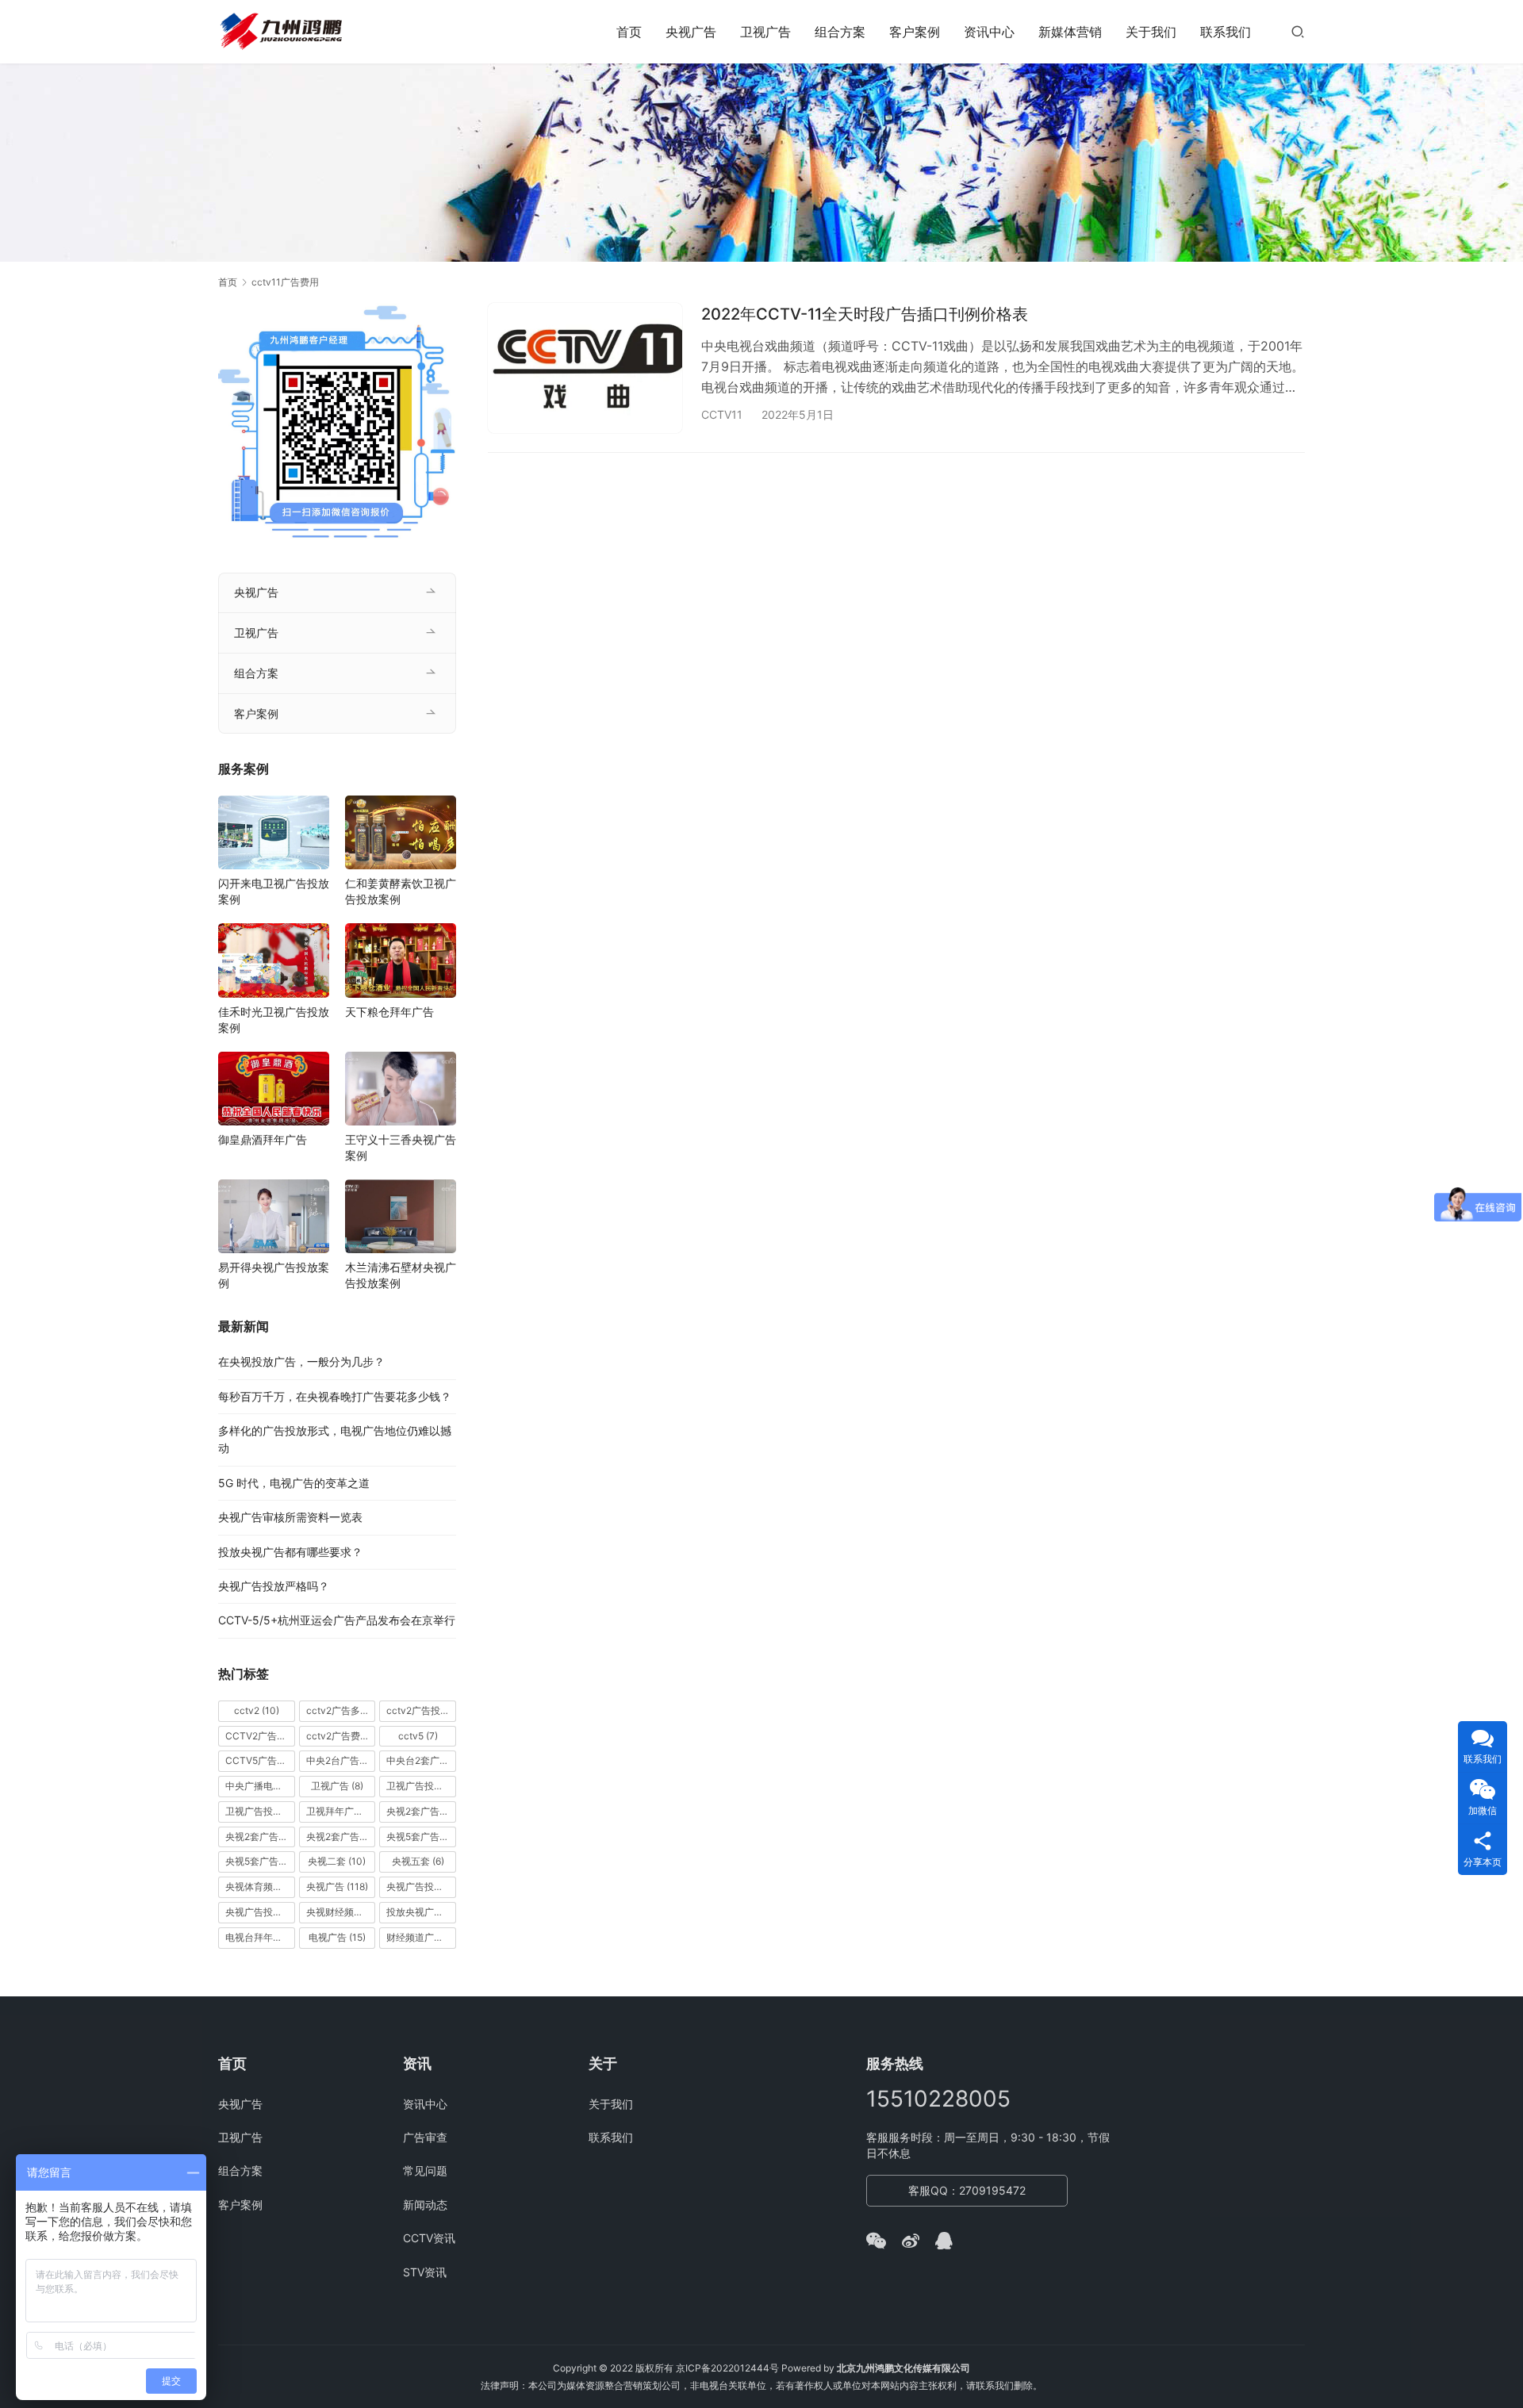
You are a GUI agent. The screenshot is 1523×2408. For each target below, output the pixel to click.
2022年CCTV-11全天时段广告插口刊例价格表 (865, 314)
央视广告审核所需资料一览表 (290, 1517)
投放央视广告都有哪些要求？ (290, 1552)
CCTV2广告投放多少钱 (260, 1736)
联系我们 (1226, 32)
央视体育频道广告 (260, 1887)
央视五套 (418, 1861)
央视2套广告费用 (341, 1837)
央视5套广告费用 (260, 1861)
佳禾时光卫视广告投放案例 (274, 1020)
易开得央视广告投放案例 (274, 1275)
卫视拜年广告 (341, 1811)
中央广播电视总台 (260, 1786)
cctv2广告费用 (341, 1736)
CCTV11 (722, 414)
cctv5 (418, 1736)
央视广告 (691, 32)
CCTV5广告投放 (260, 1760)
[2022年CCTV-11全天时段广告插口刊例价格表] (585, 368)
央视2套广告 (421, 1811)
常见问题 (425, 2170)
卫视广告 (765, 32)
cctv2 (257, 1710)
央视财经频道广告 (341, 1912)
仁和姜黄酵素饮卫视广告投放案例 (401, 891)
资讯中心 (989, 32)
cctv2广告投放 (421, 1710)
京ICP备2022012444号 (727, 2368)
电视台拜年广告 (260, 1937)
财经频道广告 (421, 1937)
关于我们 (1151, 32)
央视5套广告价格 (421, 1837)
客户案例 (915, 32)
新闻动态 (425, 2205)
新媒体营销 (1070, 32)
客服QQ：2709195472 (967, 2190)
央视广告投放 (421, 1887)
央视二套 (337, 1861)
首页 (629, 32)
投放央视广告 (421, 1912)
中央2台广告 (341, 1760)
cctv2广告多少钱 (341, 1710)
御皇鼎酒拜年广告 (263, 1139)
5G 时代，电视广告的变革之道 (294, 1483)
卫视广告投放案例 (260, 1811)
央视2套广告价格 (260, 1837)
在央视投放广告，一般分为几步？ (301, 1361)
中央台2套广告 (421, 1760)
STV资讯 (425, 2272)
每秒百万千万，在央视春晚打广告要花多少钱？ (335, 1396)
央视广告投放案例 (260, 1912)
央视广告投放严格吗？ (274, 1586)
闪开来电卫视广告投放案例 (274, 891)
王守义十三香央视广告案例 (401, 1147)
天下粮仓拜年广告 (389, 1012)
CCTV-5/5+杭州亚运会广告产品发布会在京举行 (337, 1620)
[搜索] (1298, 31)
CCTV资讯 (429, 2238)
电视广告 (337, 1937)
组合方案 (840, 32)
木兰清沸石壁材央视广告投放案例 (401, 1275)
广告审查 (425, 2137)
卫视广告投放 (421, 1786)
